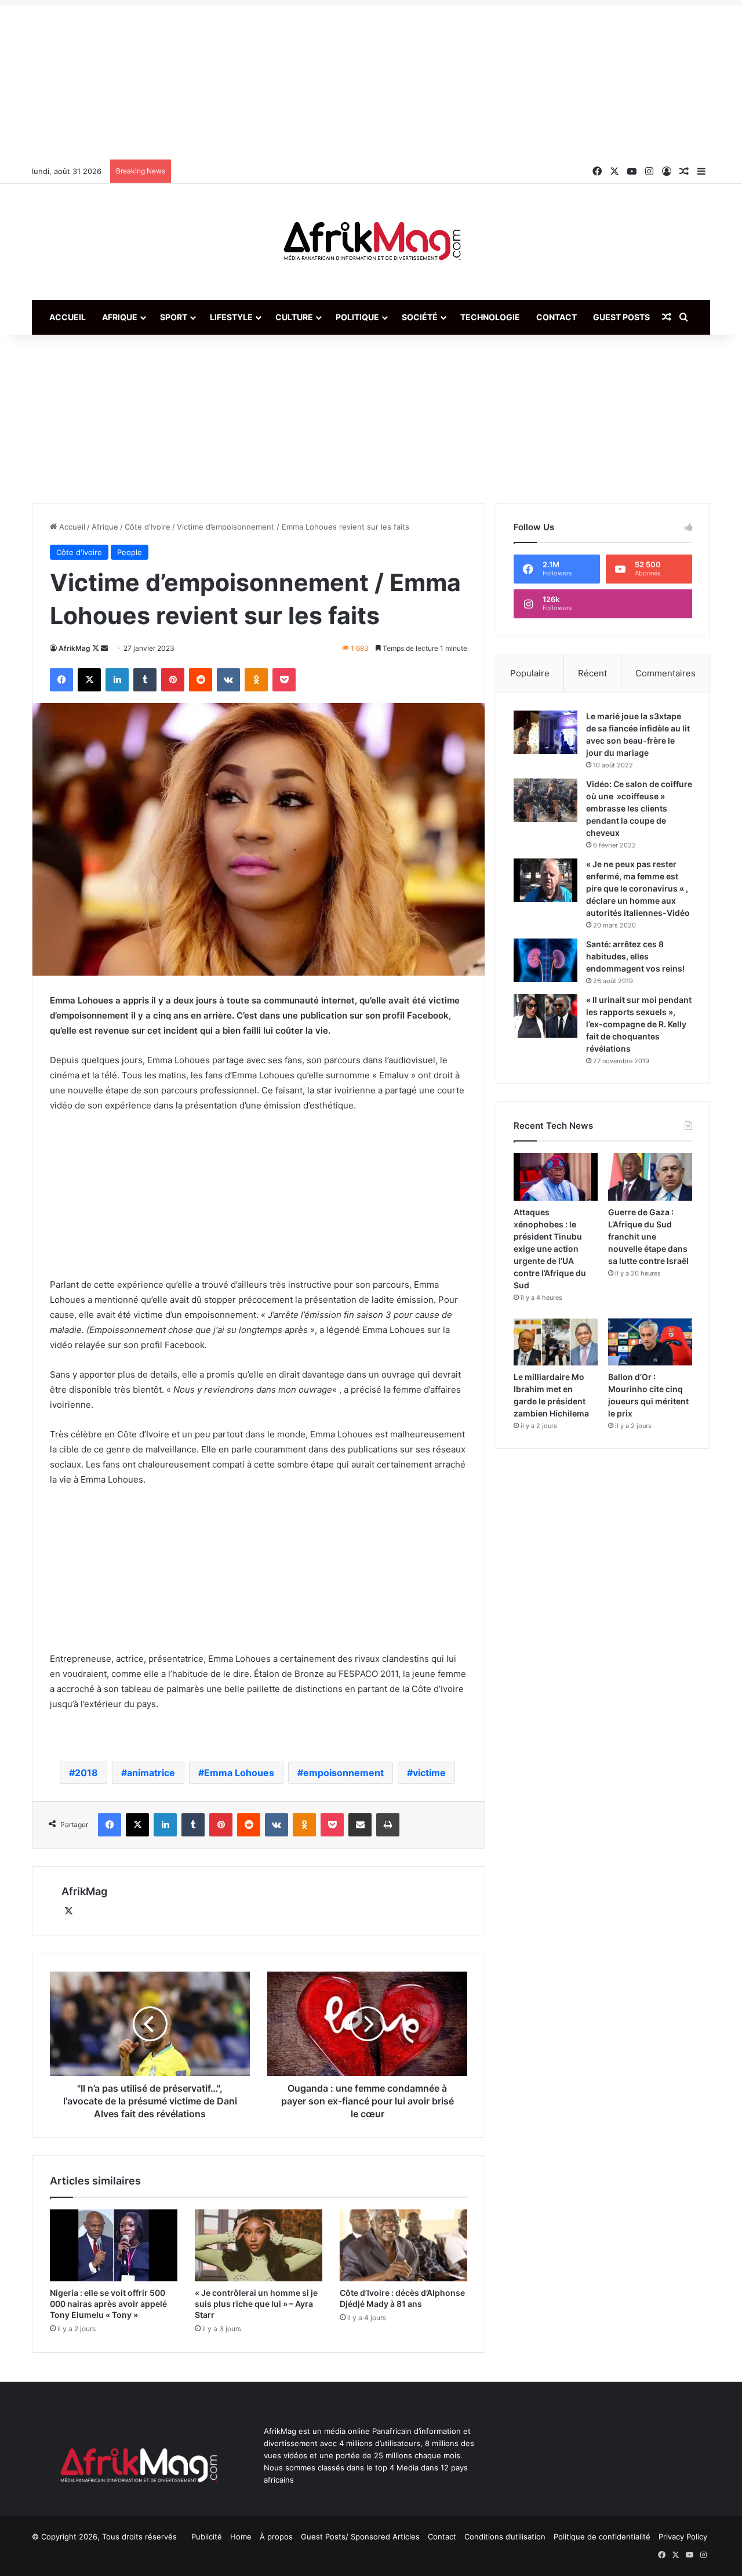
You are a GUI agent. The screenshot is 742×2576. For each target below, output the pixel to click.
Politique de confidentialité (602, 2537)
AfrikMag (74, 648)
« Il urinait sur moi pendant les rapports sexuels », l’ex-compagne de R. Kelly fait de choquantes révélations (639, 1024)
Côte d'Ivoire (148, 527)
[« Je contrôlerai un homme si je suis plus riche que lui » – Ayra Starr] (259, 2245)
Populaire (530, 673)
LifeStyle (231, 317)
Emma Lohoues (239, 1773)
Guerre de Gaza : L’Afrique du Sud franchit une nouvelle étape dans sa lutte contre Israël (648, 1236)
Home (241, 2537)
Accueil (68, 317)
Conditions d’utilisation (505, 2537)
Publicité (207, 2537)
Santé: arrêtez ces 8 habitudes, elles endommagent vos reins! (635, 956)
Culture (294, 317)
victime (429, 1773)
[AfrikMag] (371, 242)
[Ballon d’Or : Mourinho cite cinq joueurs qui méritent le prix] (650, 1342)
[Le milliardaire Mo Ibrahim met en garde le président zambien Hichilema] (556, 1342)
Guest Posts (621, 317)
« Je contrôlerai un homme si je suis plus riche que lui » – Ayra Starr (256, 2304)
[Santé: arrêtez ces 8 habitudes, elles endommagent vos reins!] (545, 960)
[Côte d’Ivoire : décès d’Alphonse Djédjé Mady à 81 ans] (403, 2245)
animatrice (151, 1773)
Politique (357, 317)
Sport (174, 317)
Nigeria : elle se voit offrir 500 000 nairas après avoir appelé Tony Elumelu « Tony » (108, 2304)
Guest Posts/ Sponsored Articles (360, 2537)
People (130, 552)
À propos (276, 2537)
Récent (592, 673)
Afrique (120, 317)
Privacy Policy (683, 2537)
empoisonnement (343, 1773)
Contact (556, 317)
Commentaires (665, 673)
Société (420, 317)
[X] (68, 1911)
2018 (86, 1773)
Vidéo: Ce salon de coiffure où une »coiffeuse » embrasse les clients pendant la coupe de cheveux (639, 808)
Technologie (490, 317)
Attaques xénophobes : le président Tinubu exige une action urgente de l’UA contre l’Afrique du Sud (550, 1249)
